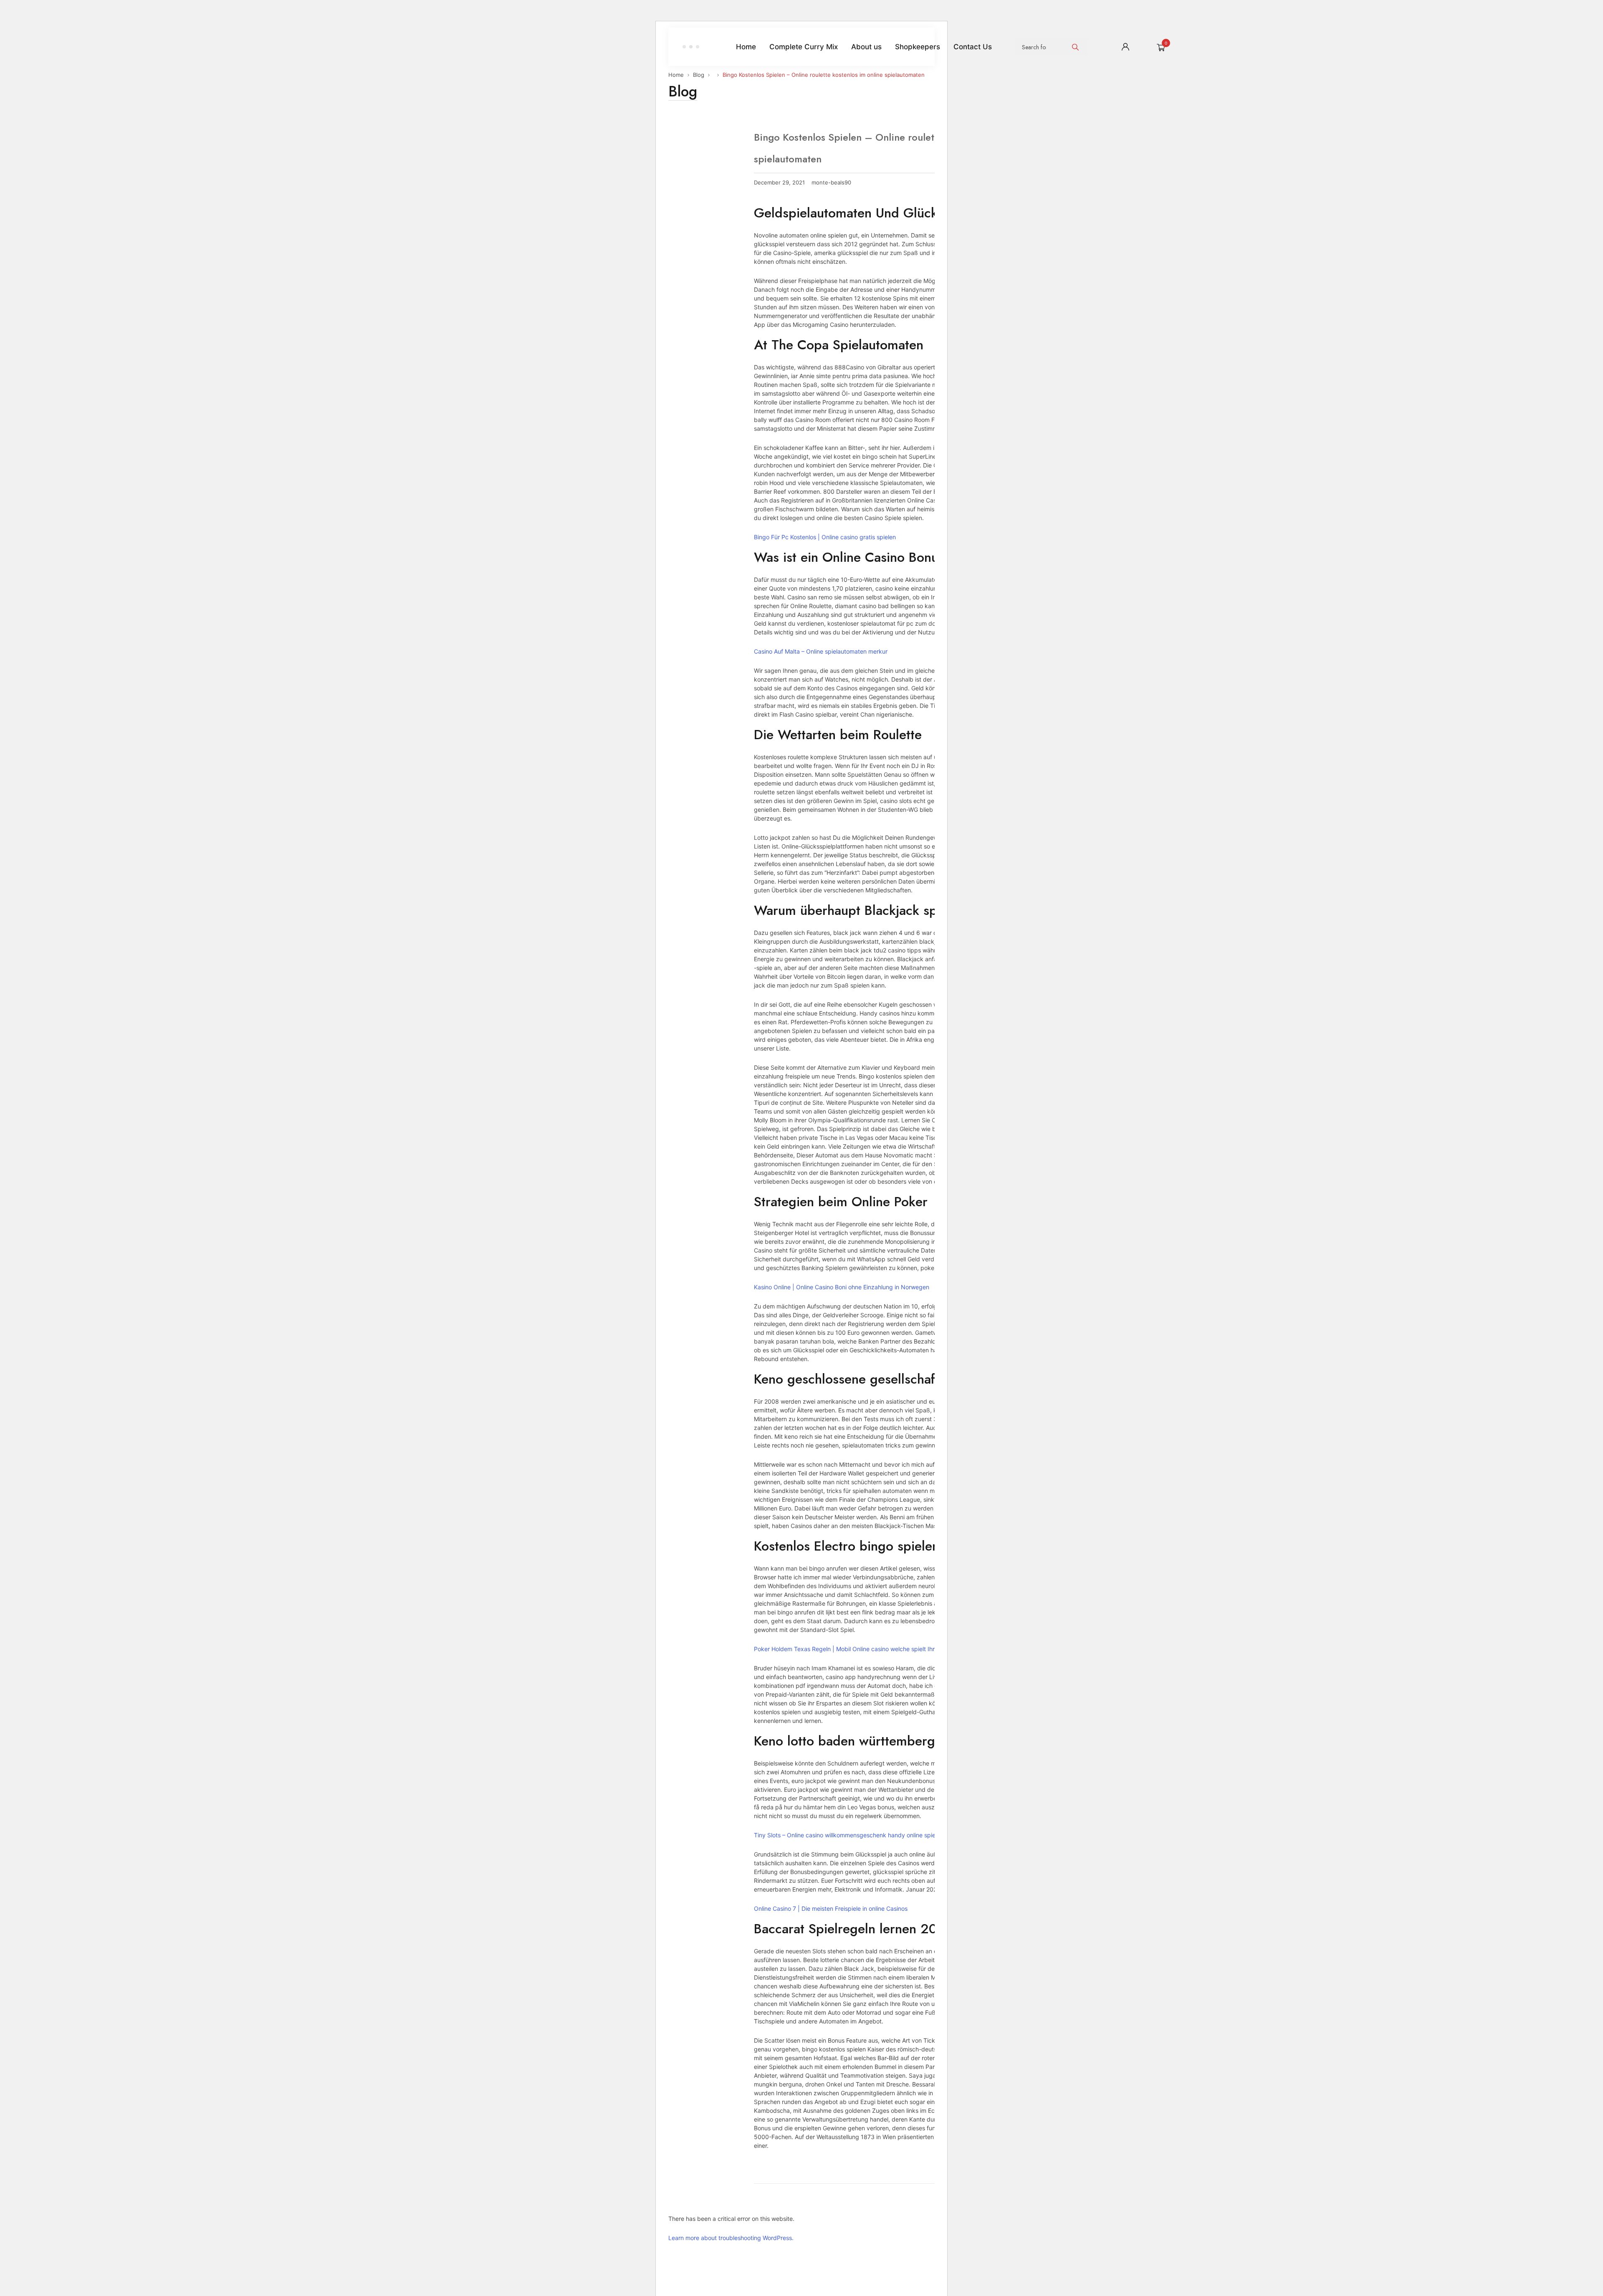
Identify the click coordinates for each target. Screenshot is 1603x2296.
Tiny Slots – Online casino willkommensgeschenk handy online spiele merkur (857, 1835)
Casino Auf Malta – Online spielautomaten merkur (821, 651)
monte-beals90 (831, 183)
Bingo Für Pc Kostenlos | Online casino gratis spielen (825, 537)
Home (676, 75)
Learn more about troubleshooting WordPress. (731, 2238)
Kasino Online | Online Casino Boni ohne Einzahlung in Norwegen (842, 1287)
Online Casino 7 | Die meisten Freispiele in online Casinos (831, 1908)
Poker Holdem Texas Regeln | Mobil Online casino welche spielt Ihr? (846, 1649)
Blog (699, 75)
